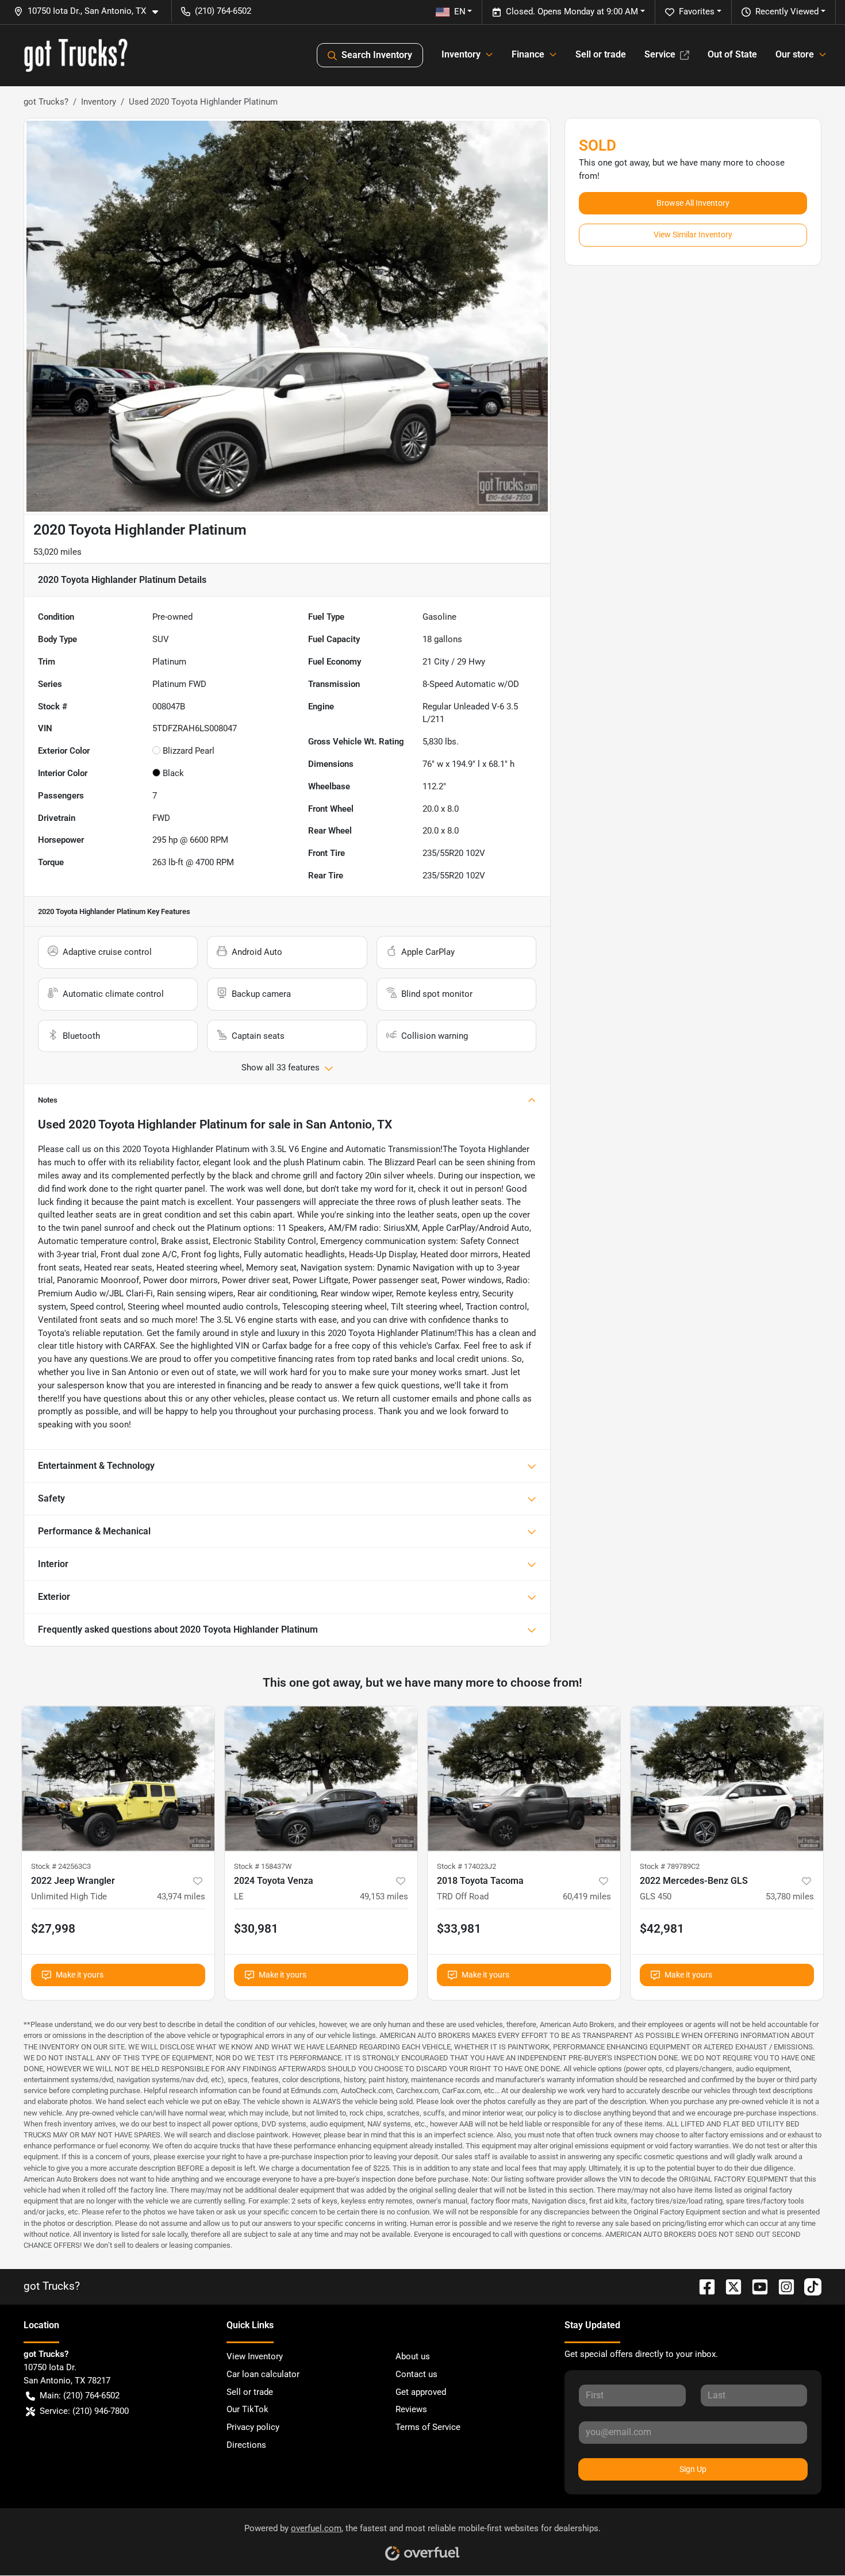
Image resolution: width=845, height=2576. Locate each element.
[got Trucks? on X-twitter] (729, 2286)
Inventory (99, 102)
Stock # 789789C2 (670, 1866)
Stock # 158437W (263, 1866)
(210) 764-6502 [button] (223, 11)
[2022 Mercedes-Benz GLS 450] (727, 1778)
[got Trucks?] (76, 55)
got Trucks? (46, 102)
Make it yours (80, 1975)
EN (460, 11)
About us (413, 2356)
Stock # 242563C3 (61, 1866)
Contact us (416, 2374)
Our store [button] (795, 54)
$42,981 (662, 1929)
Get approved (421, 2392)
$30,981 (256, 1929)
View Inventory (255, 2356)
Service (660, 54)
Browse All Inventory (693, 203)
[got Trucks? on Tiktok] (808, 2286)
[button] (91, 11)
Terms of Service (428, 2427)
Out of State (732, 54)
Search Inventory (377, 55)
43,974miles (181, 1897)
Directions (246, 2445)
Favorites (697, 11)
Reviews (411, 2409)
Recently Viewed (787, 11)
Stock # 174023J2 (466, 1866)
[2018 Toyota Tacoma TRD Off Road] (524, 1778)
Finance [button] (528, 54)
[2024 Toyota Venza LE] (321, 1778)
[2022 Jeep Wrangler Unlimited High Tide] (118, 1778)
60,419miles (587, 1897)
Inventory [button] (461, 54)
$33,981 (459, 1929)
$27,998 (53, 1929)
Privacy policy (253, 2427)
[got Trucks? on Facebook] (702, 2286)
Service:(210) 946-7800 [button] (84, 2411)
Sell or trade (601, 54)
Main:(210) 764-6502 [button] (80, 2395)
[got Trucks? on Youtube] (755, 2286)
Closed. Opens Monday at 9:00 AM (572, 11)
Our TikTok (247, 2409)
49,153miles (384, 1897)
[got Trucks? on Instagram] (782, 2286)
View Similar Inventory (693, 235)
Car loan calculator (263, 2374)
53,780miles (790, 1897)
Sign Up (693, 2469)
